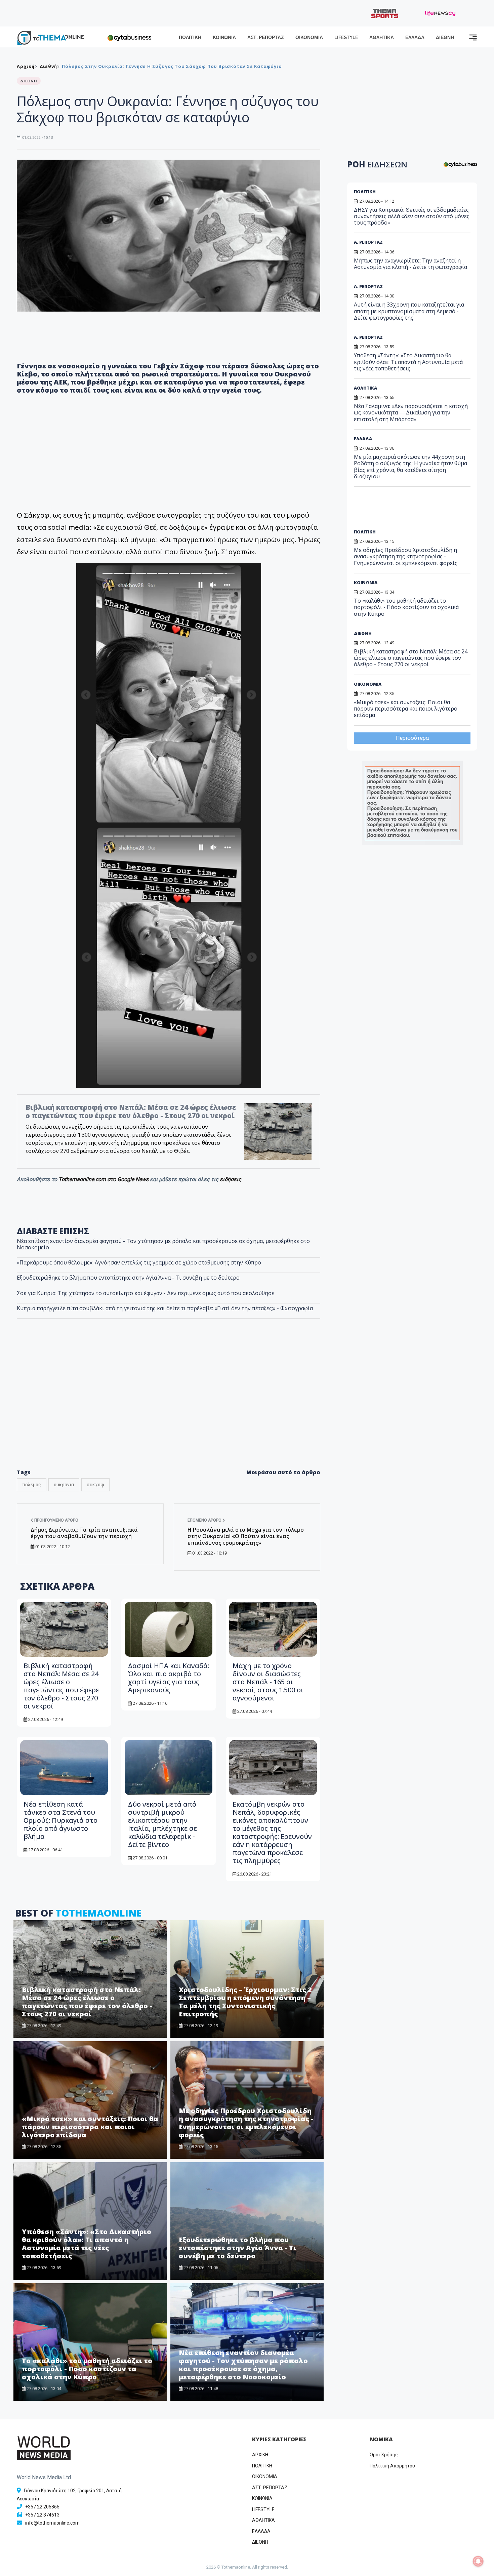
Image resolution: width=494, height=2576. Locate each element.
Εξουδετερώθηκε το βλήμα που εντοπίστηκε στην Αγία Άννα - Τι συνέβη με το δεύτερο (128, 1278)
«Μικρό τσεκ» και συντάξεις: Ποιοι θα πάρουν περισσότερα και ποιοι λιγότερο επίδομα (90, 2127)
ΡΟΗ (377, 164)
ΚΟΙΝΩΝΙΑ (224, 37)
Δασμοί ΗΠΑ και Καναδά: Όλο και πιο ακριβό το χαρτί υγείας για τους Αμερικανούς (169, 1678)
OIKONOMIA (265, 2477)
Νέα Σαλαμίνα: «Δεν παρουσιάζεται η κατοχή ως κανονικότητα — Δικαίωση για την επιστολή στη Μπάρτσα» (411, 412)
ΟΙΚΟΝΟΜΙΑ (309, 37)
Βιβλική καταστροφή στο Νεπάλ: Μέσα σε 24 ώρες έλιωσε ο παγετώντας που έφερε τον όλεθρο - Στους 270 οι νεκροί (131, 1111)
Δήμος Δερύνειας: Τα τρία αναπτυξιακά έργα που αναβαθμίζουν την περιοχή (84, 1533)
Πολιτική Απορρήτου (392, 2466)
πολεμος (32, 1485)
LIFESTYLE (346, 37)
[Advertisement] (169, 1408)
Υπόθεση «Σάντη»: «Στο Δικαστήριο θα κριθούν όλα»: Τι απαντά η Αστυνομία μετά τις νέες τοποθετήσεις (87, 2244)
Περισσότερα (412, 738)
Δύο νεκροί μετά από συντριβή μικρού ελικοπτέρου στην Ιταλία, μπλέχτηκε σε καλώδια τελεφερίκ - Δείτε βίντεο (162, 1824)
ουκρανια (64, 1485)
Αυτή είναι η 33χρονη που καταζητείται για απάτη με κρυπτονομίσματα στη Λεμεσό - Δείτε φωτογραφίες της (409, 311)
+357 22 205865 (42, 2507)
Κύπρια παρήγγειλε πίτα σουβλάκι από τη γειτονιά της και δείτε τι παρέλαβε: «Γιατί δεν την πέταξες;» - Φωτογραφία (165, 1308)
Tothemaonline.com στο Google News (104, 1179)
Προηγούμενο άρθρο (56, 1520)
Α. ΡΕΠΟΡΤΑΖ (368, 242)
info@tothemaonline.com (52, 2523)
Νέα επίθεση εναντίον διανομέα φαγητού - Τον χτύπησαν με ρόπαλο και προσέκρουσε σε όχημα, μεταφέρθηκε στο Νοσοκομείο (163, 1244)
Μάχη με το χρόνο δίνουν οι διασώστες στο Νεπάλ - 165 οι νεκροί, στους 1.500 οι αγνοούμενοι (268, 1682)
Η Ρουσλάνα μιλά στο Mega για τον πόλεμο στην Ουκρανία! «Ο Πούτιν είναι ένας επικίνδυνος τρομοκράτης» (246, 1536)
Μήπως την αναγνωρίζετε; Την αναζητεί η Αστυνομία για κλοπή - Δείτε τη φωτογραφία (410, 264)
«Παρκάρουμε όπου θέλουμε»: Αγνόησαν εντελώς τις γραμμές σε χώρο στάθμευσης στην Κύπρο (139, 1262)
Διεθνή (48, 66)
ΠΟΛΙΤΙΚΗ (190, 37)
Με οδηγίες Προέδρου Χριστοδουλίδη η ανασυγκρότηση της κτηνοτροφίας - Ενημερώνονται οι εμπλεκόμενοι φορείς (246, 2123)
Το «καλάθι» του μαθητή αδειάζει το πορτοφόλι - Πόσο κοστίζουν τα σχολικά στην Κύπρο (87, 2369)
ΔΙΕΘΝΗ (445, 37)
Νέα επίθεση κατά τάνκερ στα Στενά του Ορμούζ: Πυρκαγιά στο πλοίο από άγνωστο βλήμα (60, 1820)
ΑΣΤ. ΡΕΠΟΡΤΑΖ (266, 37)
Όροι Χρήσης (384, 2455)
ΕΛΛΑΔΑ (415, 37)
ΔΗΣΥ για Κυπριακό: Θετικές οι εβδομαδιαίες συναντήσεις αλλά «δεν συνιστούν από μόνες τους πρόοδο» (412, 216)
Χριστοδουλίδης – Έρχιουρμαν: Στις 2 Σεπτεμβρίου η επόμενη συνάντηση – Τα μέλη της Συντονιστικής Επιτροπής (245, 2002)
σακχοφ (95, 1485)
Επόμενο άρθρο (205, 1520)
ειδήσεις (231, 1179)
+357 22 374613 (42, 2515)
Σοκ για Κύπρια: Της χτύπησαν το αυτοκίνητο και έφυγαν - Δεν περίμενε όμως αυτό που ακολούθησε (146, 1293)
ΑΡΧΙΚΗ (260, 2455)
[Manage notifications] (478, 2561)
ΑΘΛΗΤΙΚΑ (382, 37)
